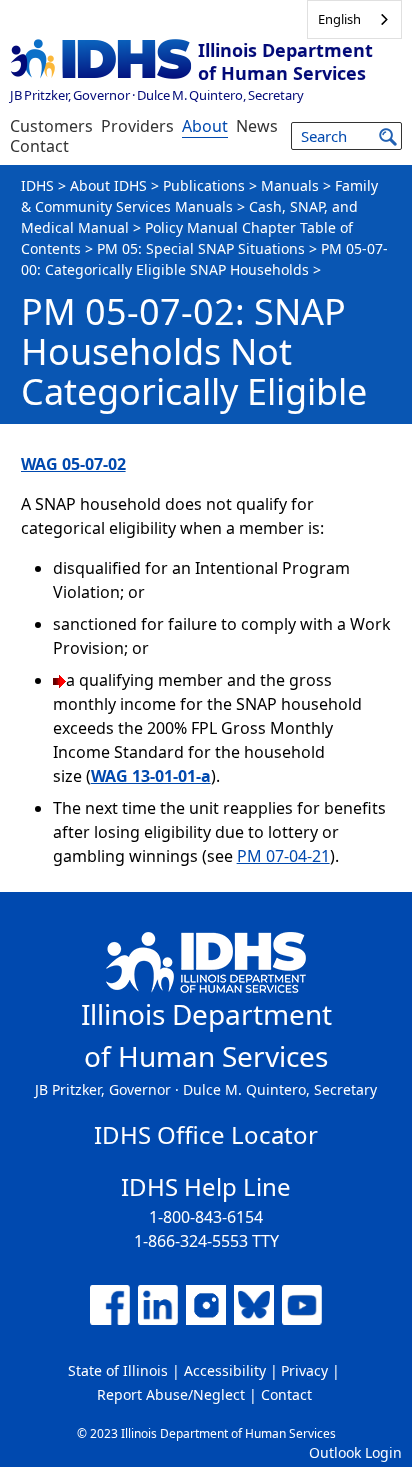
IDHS (37, 185)
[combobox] (354, 19)
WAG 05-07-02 (73, 464)
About (205, 126)
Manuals (290, 185)
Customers (51, 126)
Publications (204, 185)
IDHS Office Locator (206, 1134)
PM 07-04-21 (283, 856)
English (339, 19)
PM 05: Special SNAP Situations (201, 248)
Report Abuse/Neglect (171, 1394)
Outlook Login (355, 1452)
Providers (137, 126)
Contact (39, 146)
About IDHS (108, 185)
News (257, 126)
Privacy (304, 1370)
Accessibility (225, 1370)
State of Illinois (118, 1370)
